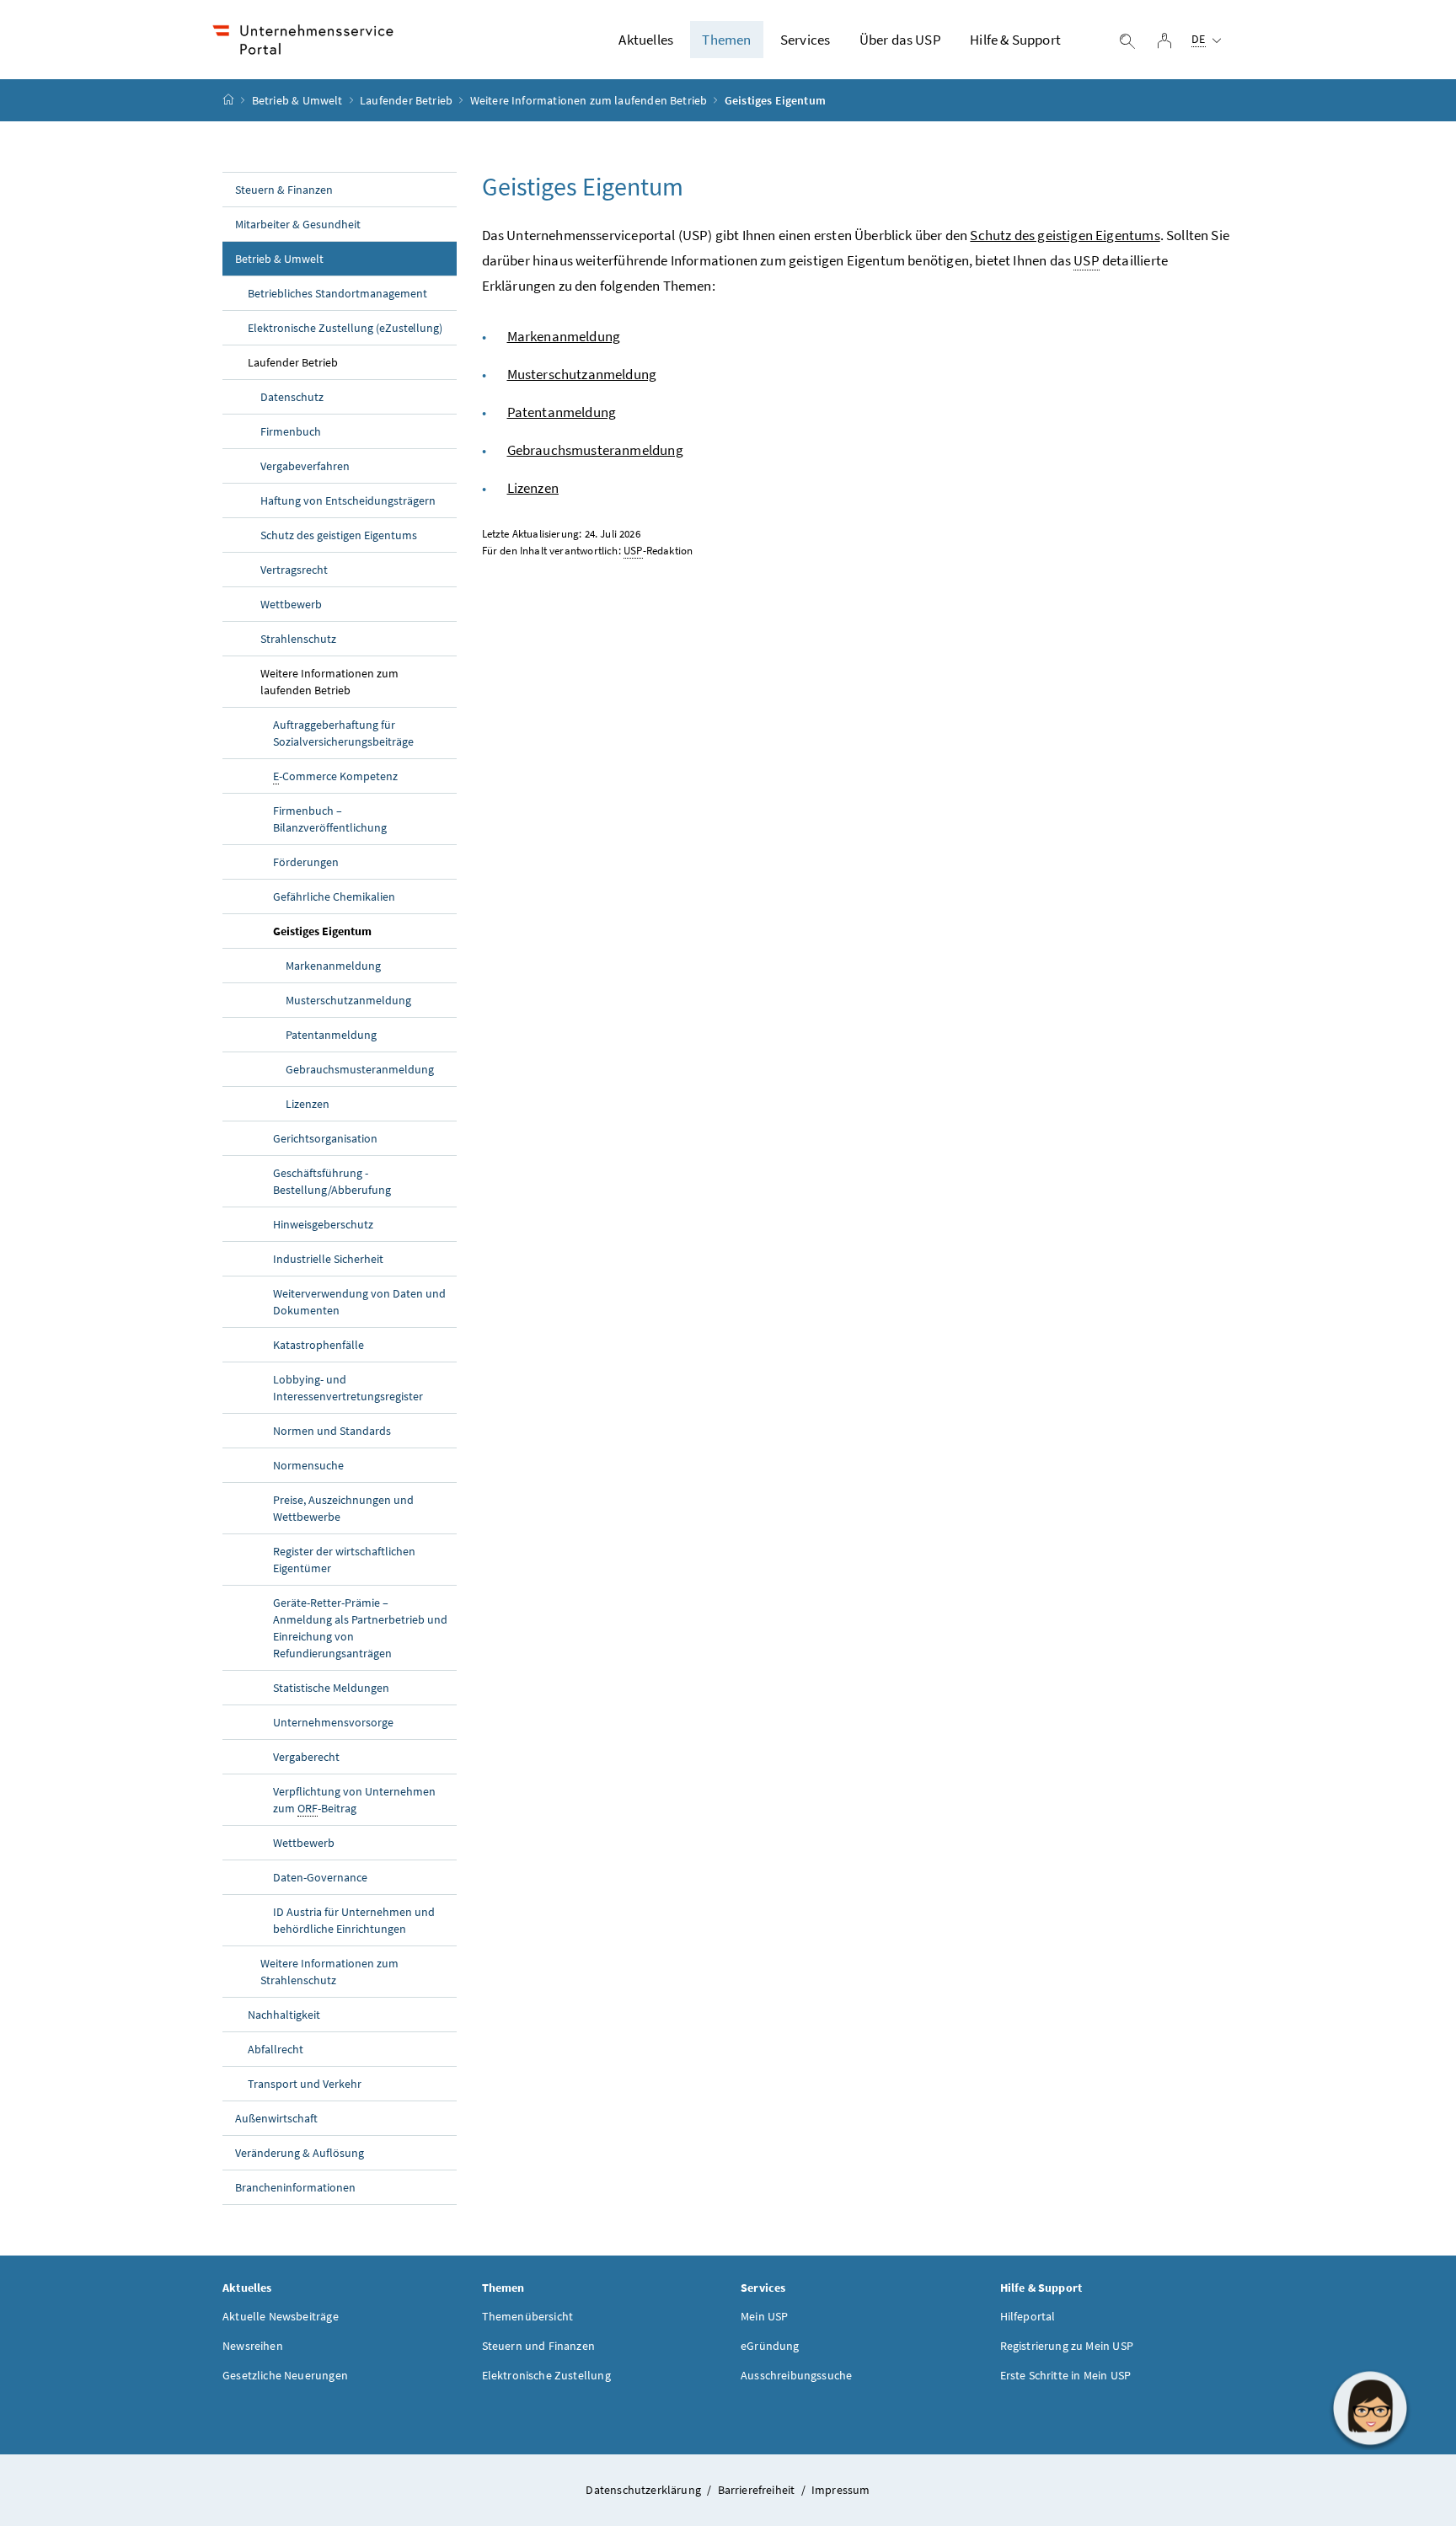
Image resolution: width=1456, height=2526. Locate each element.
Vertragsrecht (294, 570)
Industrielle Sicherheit (328, 1259)
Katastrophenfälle (318, 1345)
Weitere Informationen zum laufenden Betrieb (589, 100)
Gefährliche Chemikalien (334, 896)
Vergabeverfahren (305, 466)
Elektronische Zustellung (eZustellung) (345, 328)
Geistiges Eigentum (322, 931)
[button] (1370, 2408)
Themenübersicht (528, 2316)
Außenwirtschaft (276, 2118)
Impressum (841, 2490)
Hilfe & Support (1015, 40)
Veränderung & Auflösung (300, 2153)
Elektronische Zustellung (546, 2375)
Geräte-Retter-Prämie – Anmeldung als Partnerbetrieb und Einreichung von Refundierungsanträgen (360, 1628)
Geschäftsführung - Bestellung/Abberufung (332, 1181)
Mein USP (764, 2316)
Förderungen (306, 862)
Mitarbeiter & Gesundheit (298, 224)
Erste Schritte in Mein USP (1066, 2375)
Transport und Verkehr (305, 2084)
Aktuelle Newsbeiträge (281, 2316)
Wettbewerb (291, 604)
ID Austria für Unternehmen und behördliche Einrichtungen (354, 1920)
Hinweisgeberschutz (323, 1224)
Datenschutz (292, 397)
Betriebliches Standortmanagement (337, 293)
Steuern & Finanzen (284, 190)
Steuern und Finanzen (539, 2346)
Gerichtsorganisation (325, 1138)
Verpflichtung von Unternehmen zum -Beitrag (354, 1800)
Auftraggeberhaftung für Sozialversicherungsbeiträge (343, 733)
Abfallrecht (276, 2049)
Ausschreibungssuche (796, 2375)
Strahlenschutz (298, 639)
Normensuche (308, 1465)
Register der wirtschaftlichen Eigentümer (344, 1560)
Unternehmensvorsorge (333, 1722)
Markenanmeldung (333, 966)
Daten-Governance (320, 1877)
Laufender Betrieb (406, 100)
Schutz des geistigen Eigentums (339, 535)
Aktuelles (646, 40)
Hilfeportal (1028, 2316)
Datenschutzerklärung (645, 2490)
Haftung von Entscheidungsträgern (348, 500)
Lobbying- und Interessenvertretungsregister (348, 1388)
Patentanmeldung (331, 1035)
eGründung (770, 2346)
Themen (726, 40)
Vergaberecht (306, 1757)
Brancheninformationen (295, 2187)
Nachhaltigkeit (284, 2015)
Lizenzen (308, 1104)
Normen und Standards (332, 1431)
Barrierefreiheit (758, 2490)
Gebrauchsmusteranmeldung (360, 1069)
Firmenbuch (291, 431)
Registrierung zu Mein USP (1067, 2346)
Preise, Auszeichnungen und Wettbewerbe (343, 1508)
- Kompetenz (335, 776)
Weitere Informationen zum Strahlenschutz (329, 1972)
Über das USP (900, 40)
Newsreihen (253, 2346)
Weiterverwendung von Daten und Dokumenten (359, 1302)
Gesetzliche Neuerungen (285, 2375)
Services (805, 40)
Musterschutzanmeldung (348, 1000)
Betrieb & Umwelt (297, 100)
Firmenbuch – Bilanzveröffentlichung (330, 819)
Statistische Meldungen (331, 1688)
